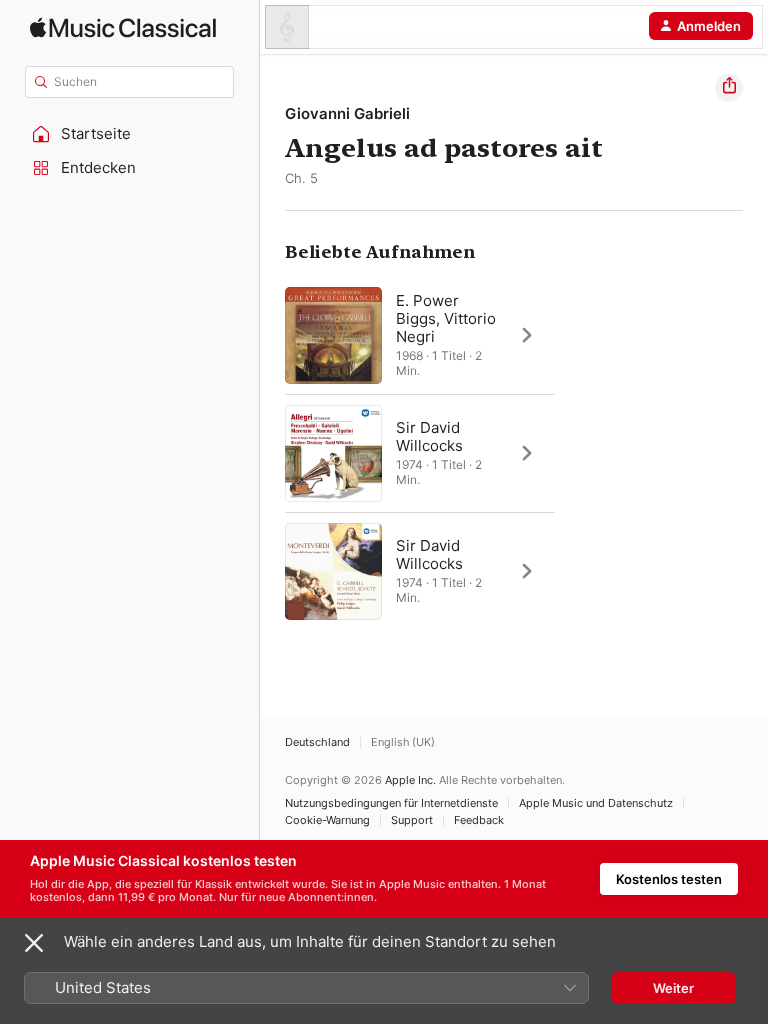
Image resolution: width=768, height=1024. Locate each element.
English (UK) (403, 742)
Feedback (479, 820)
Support (412, 820)
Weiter (673, 988)
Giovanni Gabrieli (347, 113)
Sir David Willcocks (429, 436)
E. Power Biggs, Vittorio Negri (446, 318)
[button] (130, 134)
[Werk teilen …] (729, 88)
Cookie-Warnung (327, 820)
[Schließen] (34, 943)
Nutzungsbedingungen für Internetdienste (391, 803)
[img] (123, 27)
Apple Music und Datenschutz (596, 803)
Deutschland (317, 742)
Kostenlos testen (669, 879)
